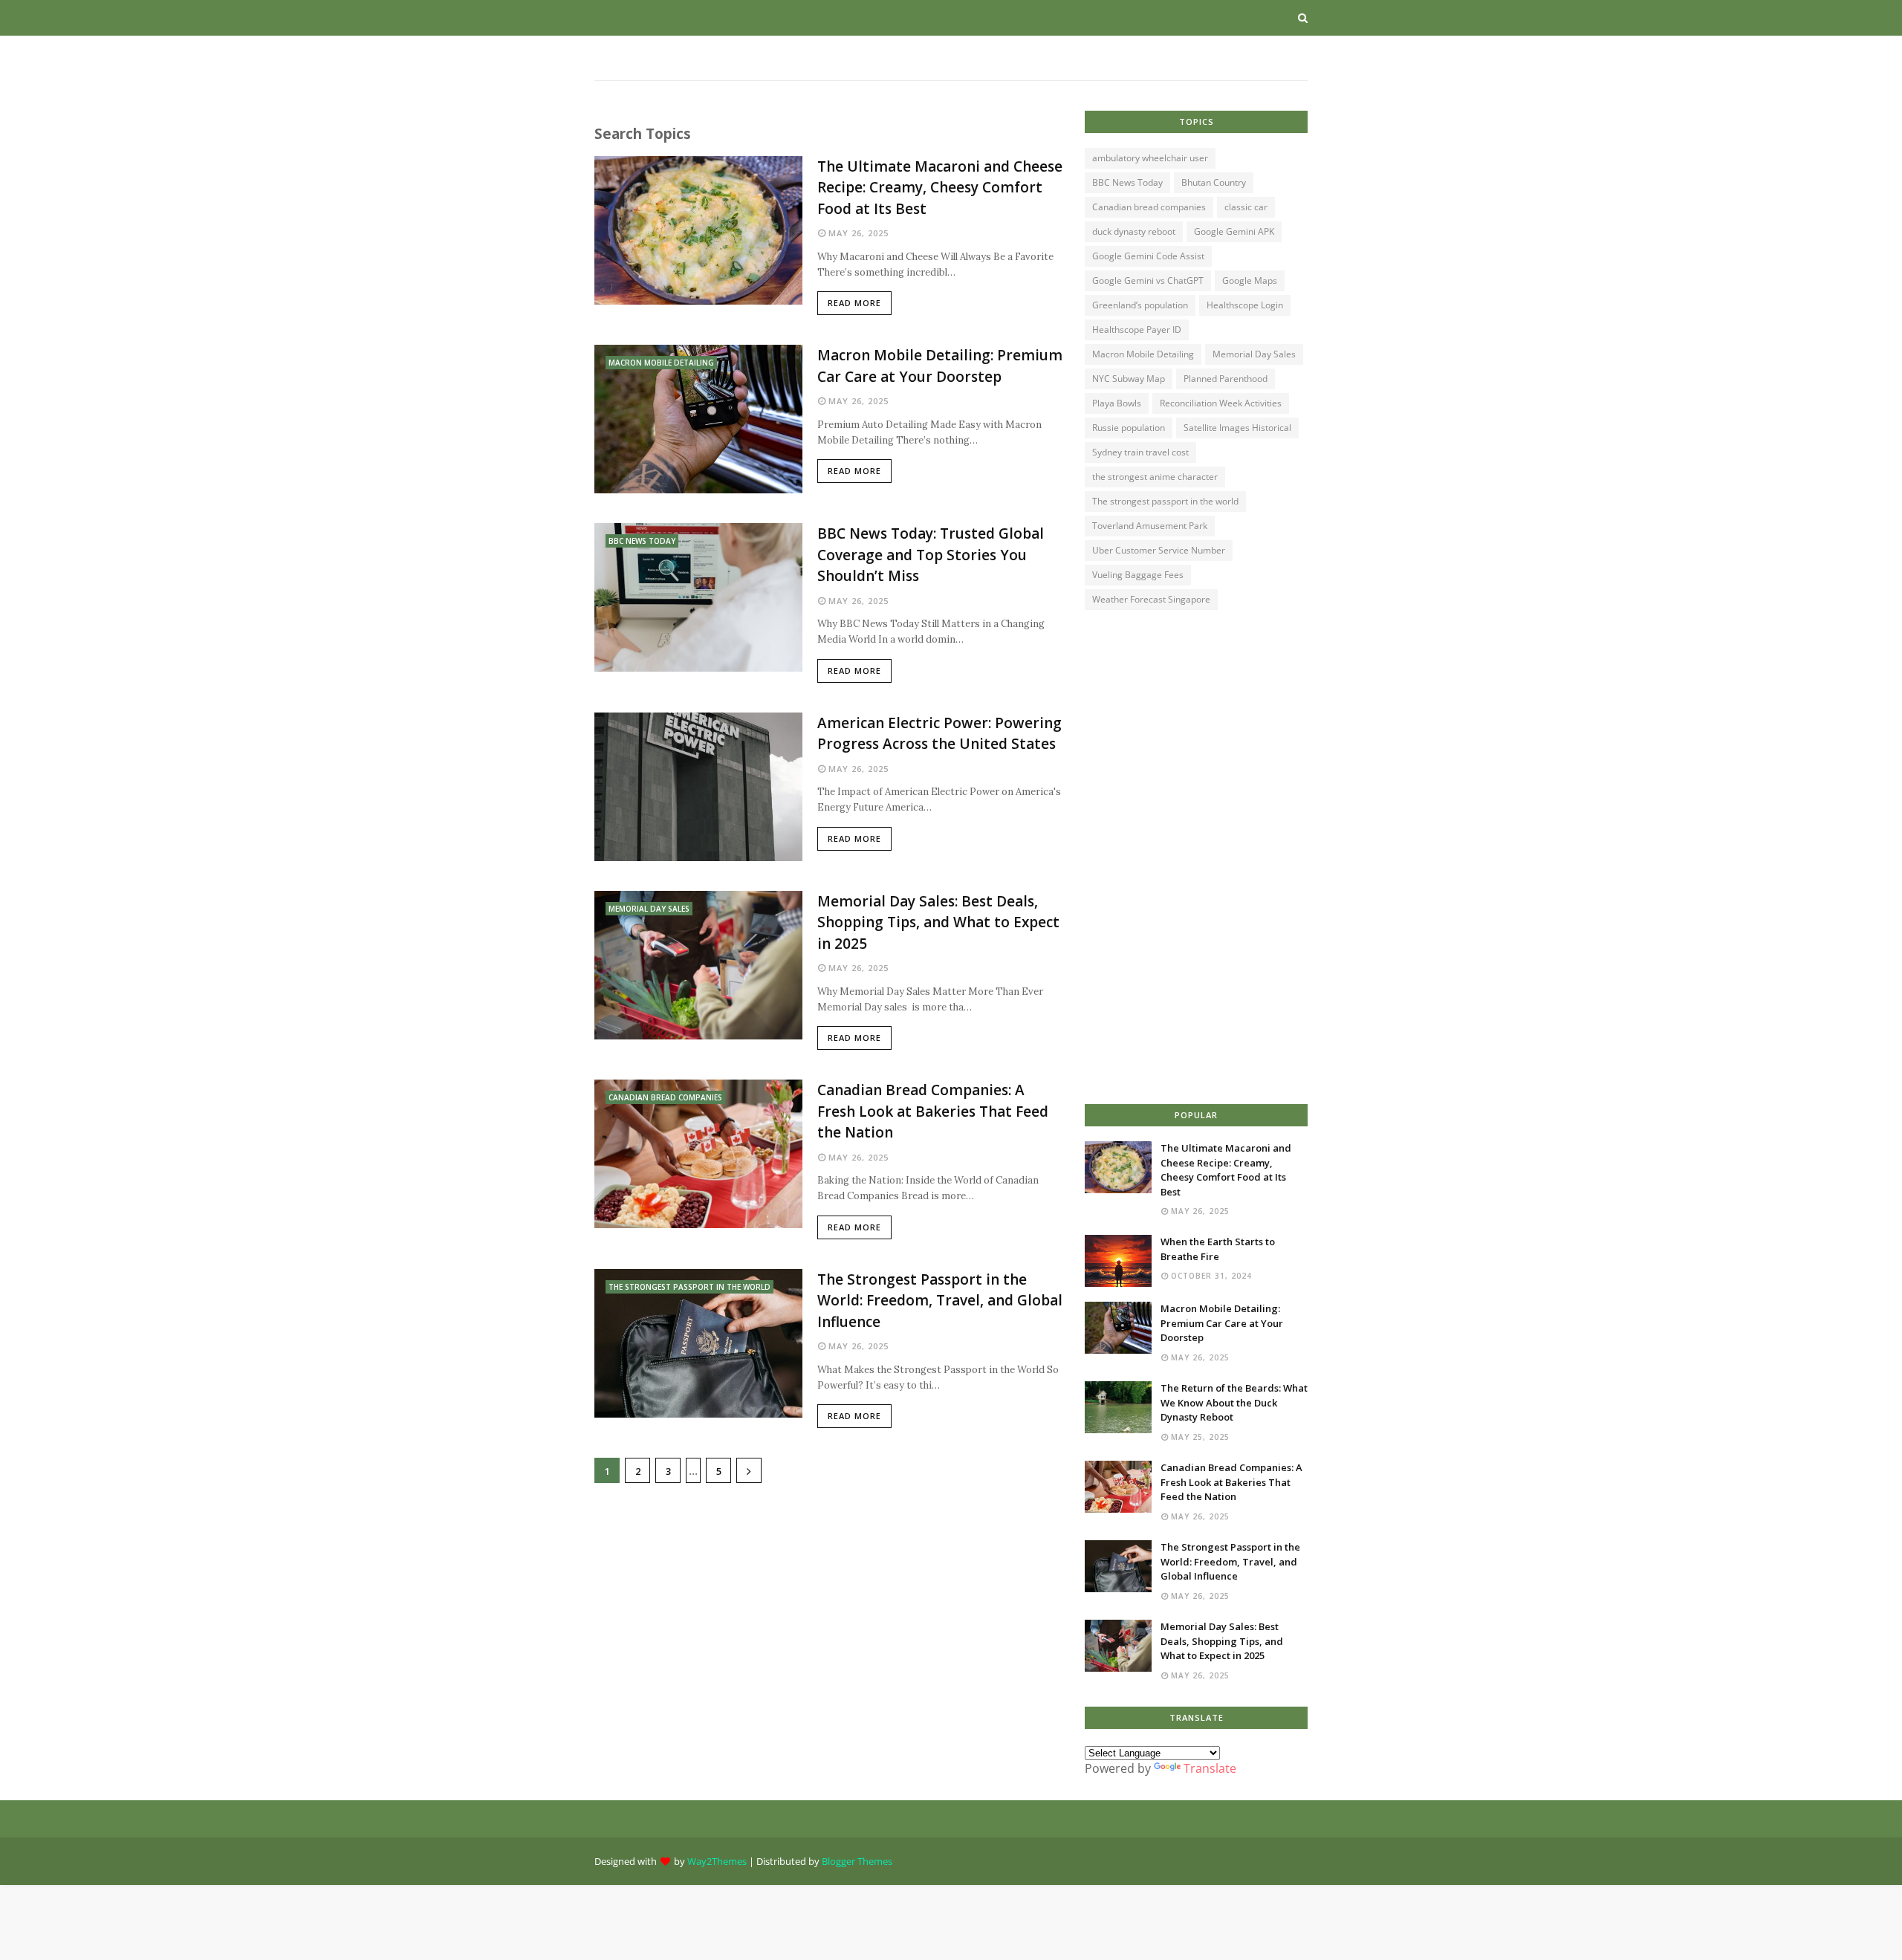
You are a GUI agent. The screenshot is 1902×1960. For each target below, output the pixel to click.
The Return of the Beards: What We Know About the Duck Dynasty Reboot (1234, 1402)
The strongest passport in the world (1165, 501)
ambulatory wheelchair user (1150, 158)
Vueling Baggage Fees (1138, 575)
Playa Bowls (1117, 403)
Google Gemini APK (1234, 231)
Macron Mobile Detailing (1143, 354)
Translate (1210, 1768)
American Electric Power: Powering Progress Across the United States (939, 734)
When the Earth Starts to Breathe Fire (1218, 1249)
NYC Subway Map (1129, 379)
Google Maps (1250, 280)
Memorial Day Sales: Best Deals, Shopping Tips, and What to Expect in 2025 (938, 922)
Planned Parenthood (1226, 379)
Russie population (1129, 428)
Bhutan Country (1214, 182)
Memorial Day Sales (1254, 354)
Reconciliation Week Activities (1221, 403)
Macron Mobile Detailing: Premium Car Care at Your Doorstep (940, 366)
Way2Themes (717, 1861)
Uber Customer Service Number (1159, 550)
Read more (854, 303)
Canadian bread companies (1149, 207)
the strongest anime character (1155, 477)
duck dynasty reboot (1134, 231)
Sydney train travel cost (1140, 452)
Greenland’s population (1140, 305)
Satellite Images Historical (1237, 428)
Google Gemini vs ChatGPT (1148, 280)
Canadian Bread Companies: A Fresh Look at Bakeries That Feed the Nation (933, 1111)
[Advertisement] (828, 1609)
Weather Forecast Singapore (1151, 599)
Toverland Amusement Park (1150, 526)
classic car (1246, 207)
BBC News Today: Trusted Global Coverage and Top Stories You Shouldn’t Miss (931, 555)
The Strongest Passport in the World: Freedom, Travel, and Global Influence (940, 1301)
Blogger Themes (857, 1861)
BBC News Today (1127, 182)
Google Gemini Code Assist (1148, 256)
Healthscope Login (1245, 305)
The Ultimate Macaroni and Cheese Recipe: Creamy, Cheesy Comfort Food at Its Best (940, 188)
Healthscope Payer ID (1137, 330)
